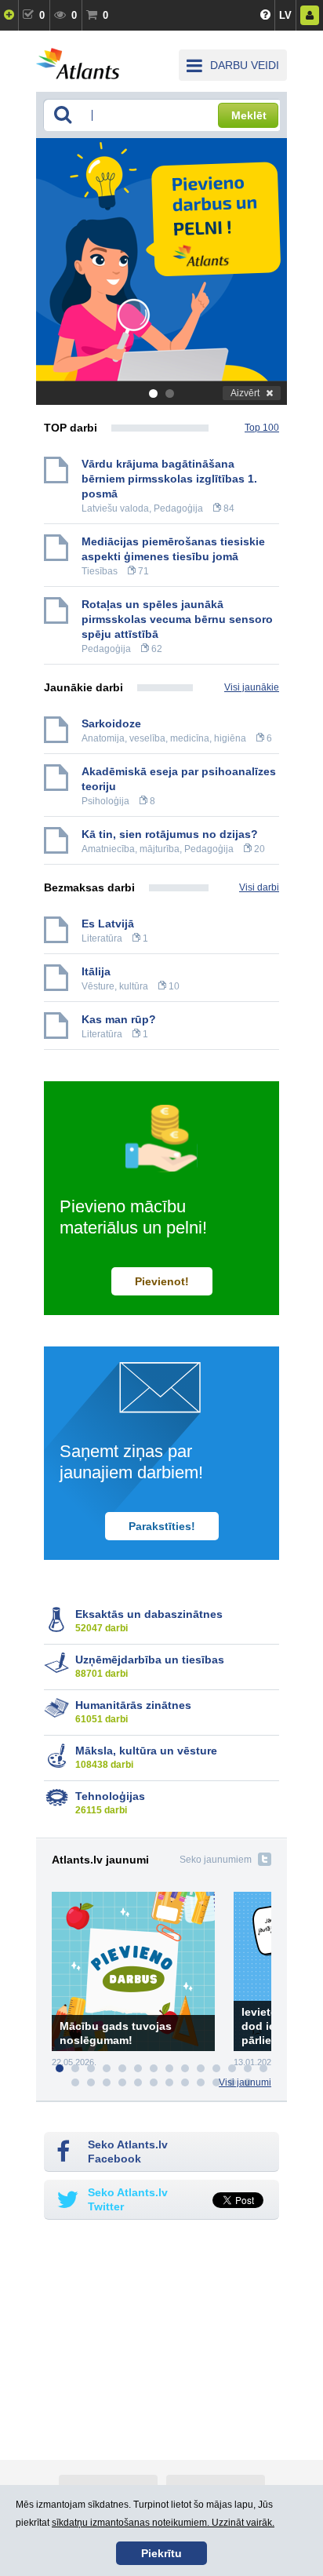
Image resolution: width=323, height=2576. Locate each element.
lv (285, 15)
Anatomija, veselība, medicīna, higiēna (164, 738)
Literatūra (102, 938)
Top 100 (262, 428)
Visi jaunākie (252, 687)
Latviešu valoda (115, 508)
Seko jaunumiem (216, 1860)
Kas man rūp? (119, 1019)
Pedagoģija (178, 508)
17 (107, 2082)
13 (248, 2068)
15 (75, 2082)
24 (216, 2082)
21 (169, 2082)
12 (232, 2068)
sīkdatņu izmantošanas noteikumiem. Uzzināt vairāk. (163, 2523)
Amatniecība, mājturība (131, 849)
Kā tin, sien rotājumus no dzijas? (170, 834)
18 (122, 2082)
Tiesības (100, 571)
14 (263, 2068)
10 (201, 2068)
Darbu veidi (245, 65)
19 (138, 2082)
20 (154, 2082)
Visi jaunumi (245, 2082)
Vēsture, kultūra (115, 986)
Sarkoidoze (111, 723)
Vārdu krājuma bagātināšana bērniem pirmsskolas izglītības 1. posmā (169, 479)
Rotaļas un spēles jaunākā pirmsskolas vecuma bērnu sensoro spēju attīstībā (177, 619)
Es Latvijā (108, 924)
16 (91, 2082)
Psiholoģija (105, 801)
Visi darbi (259, 887)
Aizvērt (245, 393)
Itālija (96, 971)
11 (216, 2068)
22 (185, 2082)
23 (201, 2082)
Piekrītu (161, 2553)
